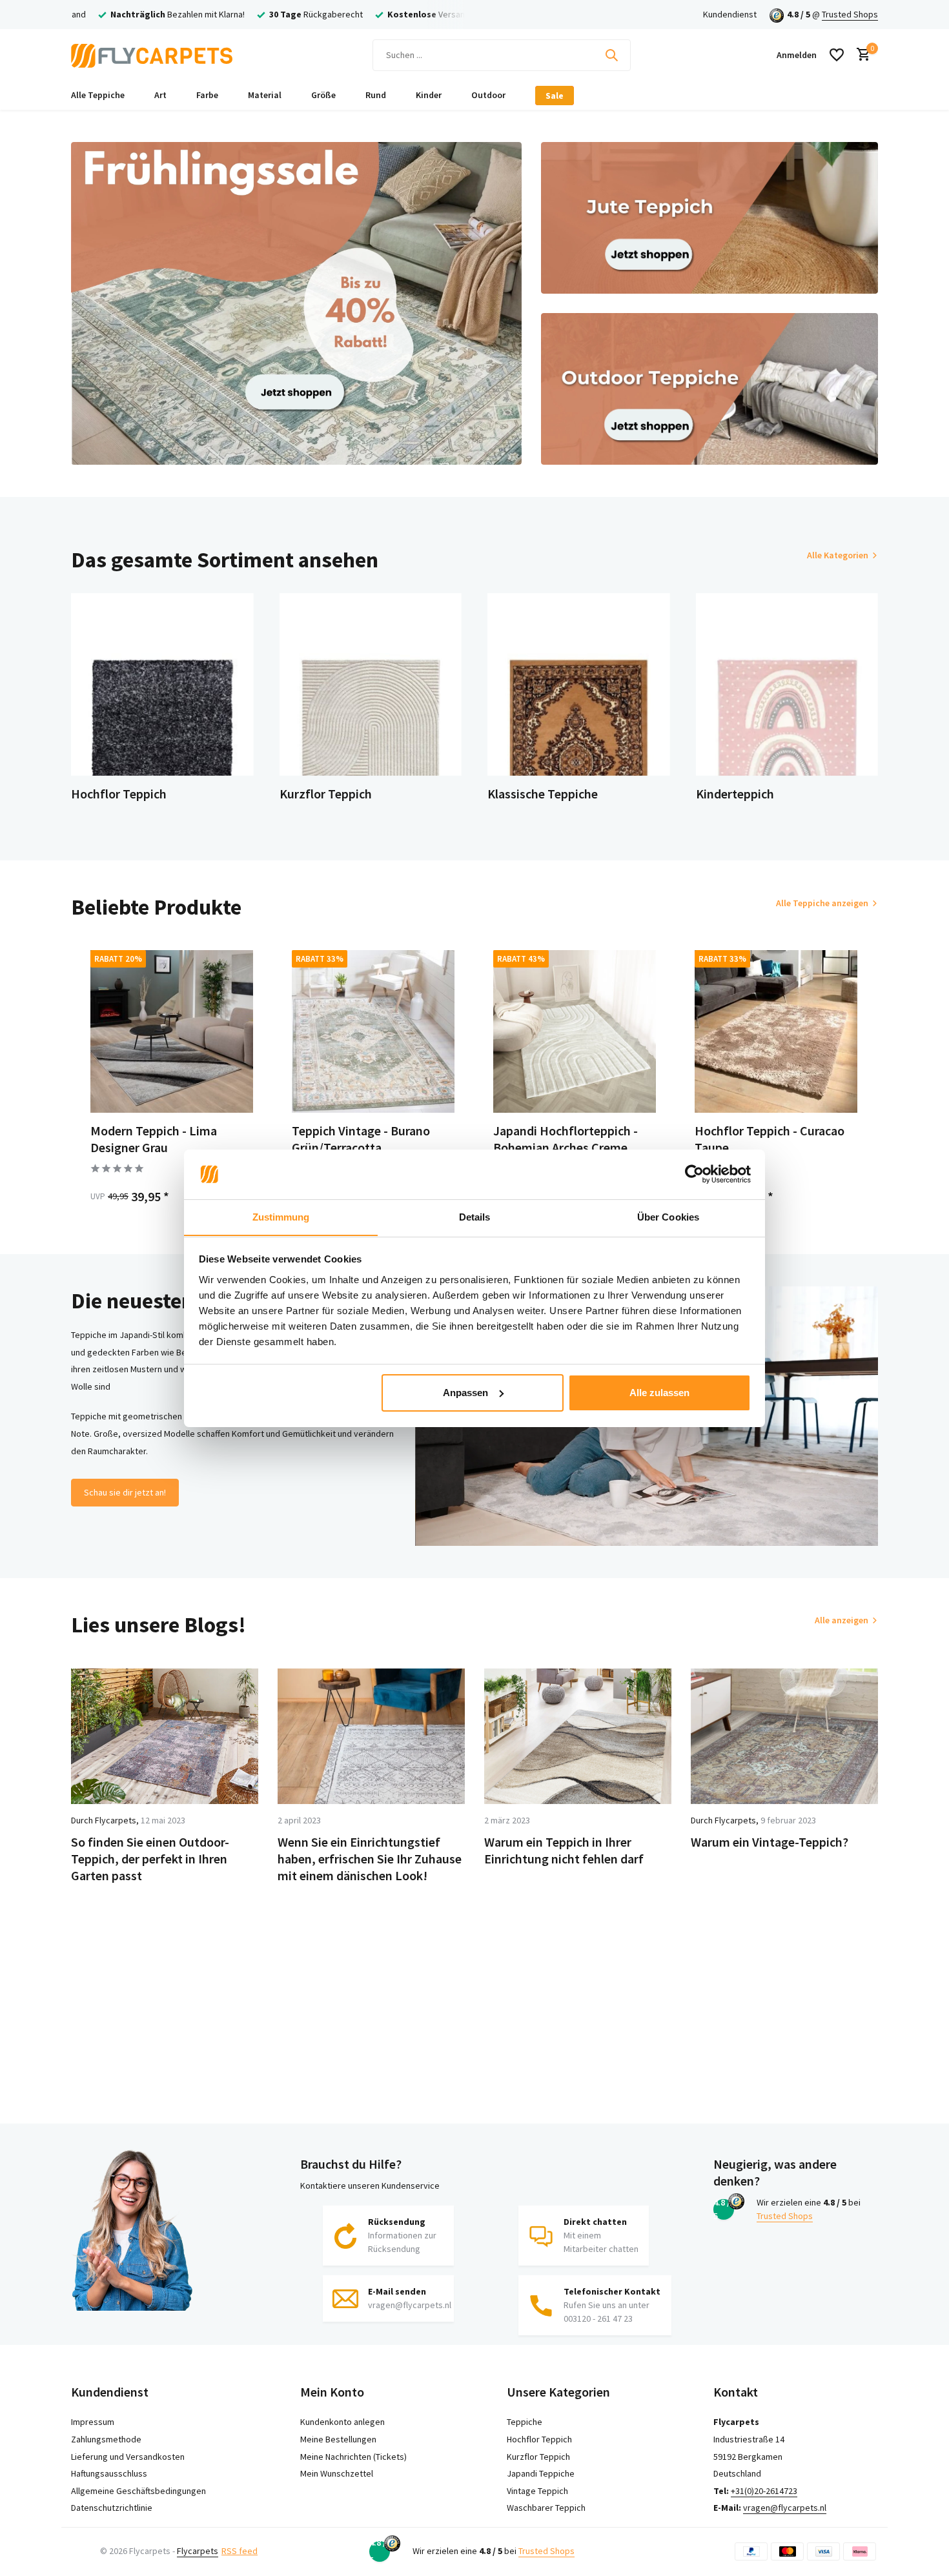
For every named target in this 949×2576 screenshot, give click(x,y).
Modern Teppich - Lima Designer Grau (154, 1139)
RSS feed (240, 2551)
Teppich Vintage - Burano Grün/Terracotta (361, 1139)
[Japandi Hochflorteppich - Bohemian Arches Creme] (575, 1031)
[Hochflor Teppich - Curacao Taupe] (776, 1031)
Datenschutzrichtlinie (112, 2508)
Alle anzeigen (842, 1620)
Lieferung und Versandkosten (128, 2457)
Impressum (93, 2422)
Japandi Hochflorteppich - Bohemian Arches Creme (566, 1139)
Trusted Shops (850, 14)
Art (160, 95)
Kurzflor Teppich (538, 2457)
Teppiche (525, 2422)
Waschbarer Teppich (546, 2508)
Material (265, 95)
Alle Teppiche (98, 95)
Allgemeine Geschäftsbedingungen (138, 2491)
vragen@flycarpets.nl (785, 2508)
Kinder (429, 95)
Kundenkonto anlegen (342, 2422)
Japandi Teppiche (541, 2473)
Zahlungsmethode (106, 2439)
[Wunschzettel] (837, 55)
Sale (555, 96)
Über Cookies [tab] (668, 1216)
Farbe (207, 95)
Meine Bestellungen (338, 2439)
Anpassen (465, 1393)
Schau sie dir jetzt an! (125, 1492)
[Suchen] (611, 55)
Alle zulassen (659, 1393)
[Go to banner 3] (710, 389)
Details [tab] (475, 1216)
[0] (860, 55)
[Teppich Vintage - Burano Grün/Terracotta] (373, 1031)
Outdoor (488, 95)
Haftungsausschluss (109, 2473)
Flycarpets (198, 2551)
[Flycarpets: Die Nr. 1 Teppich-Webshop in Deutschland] (152, 55)
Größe (323, 95)
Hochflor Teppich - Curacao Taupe (770, 1139)
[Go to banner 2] (710, 218)
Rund (376, 95)
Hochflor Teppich (539, 2439)
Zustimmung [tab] (281, 1216)
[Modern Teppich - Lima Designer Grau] (172, 1031)
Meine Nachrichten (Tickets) (353, 2457)
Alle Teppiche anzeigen (822, 903)
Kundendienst (730, 14)
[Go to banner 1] (296, 303)
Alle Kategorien (838, 555)
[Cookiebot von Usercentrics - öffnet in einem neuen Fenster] (694, 1174)
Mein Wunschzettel (337, 2473)
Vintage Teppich (537, 2491)
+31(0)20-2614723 (764, 2491)
